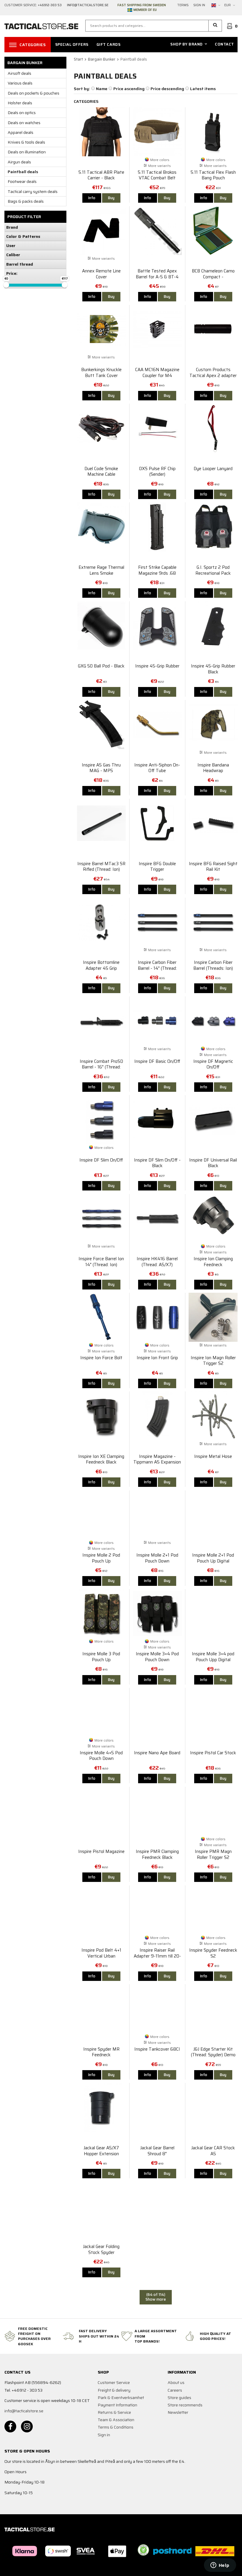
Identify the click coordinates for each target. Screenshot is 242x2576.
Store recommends (185, 2405)
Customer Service (114, 2382)
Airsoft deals (19, 73)
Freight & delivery (114, 2390)
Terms (183, 5)
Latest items (203, 89)
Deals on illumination (27, 152)
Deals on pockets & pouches (33, 93)
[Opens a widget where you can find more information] (220, 2566)
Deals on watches (24, 123)
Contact (224, 44)
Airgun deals (19, 162)
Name (102, 89)
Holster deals (20, 103)
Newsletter (178, 2412)
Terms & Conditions (116, 2427)
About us (176, 2382)
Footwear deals (22, 181)
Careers (175, 2390)
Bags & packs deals (26, 201)
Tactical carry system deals (33, 191)
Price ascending (129, 89)
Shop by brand (187, 44)
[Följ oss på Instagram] (27, 2426)
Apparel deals (21, 132)
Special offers (72, 44)
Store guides (179, 2398)
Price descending (167, 89)
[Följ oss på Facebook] (10, 2426)
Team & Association (116, 2420)
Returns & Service (114, 2412)
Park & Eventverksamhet (121, 2398)
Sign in (199, 5)
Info (92, 198)
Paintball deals (23, 172)
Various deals (20, 83)
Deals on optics (22, 113)
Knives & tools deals (26, 142)
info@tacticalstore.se (24, 2411)
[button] (215, 26)
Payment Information (117, 2405)
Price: (12, 273)
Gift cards (108, 44)
